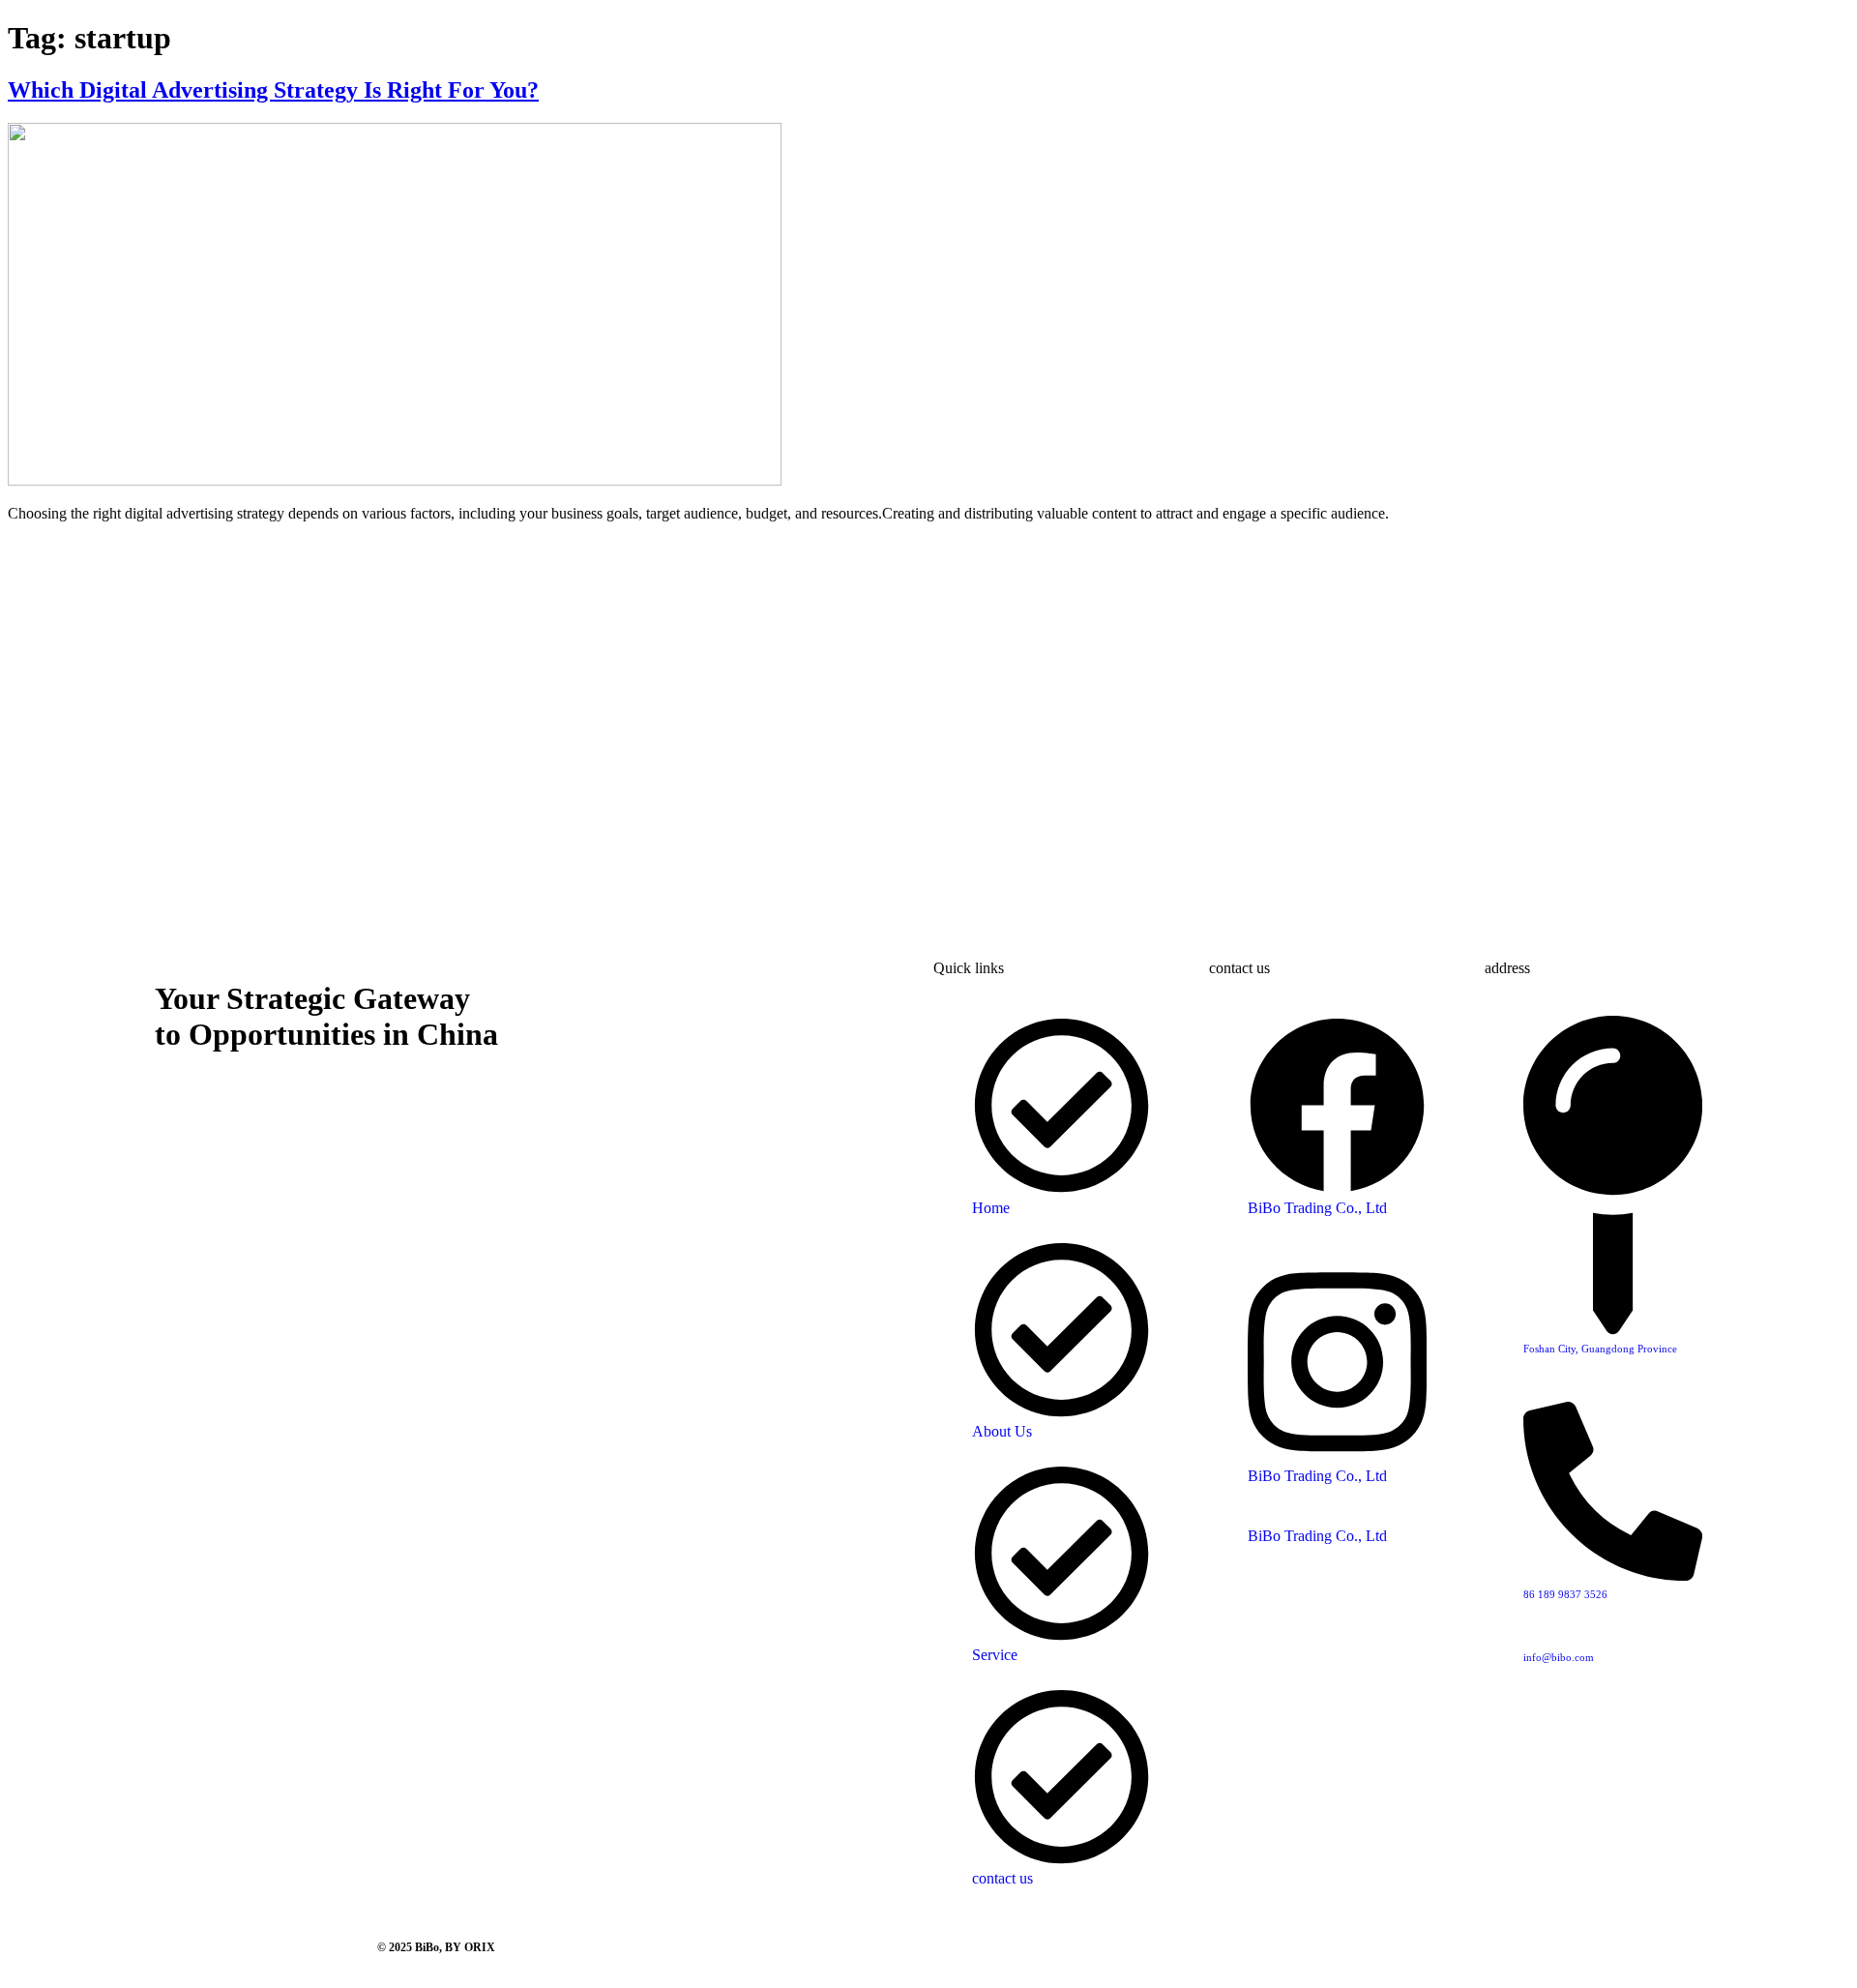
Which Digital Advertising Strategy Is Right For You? (273, 90)
